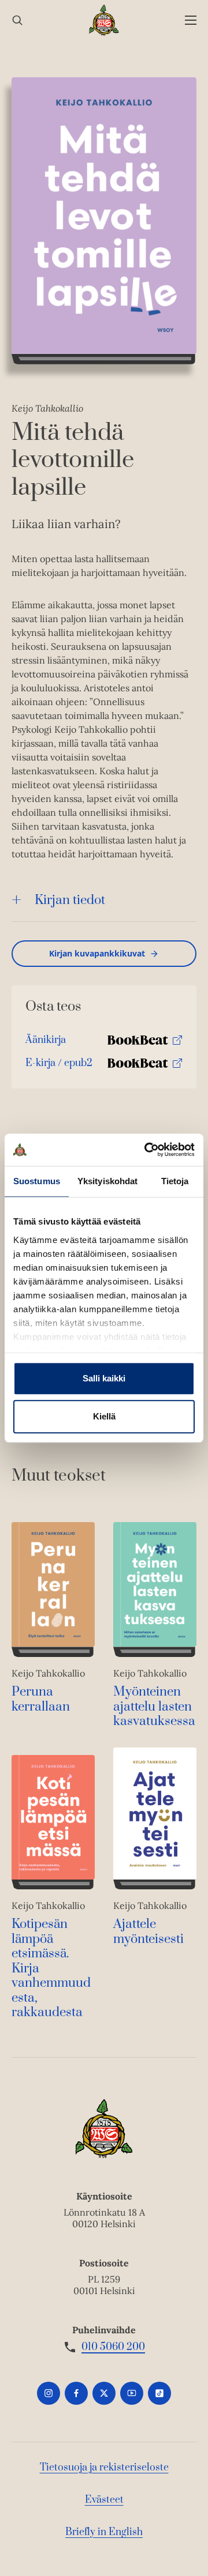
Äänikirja (46, 1043)
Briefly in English (104, 2532)
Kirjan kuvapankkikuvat (97, 953)
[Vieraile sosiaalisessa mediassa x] (104, 2393)
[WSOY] (104, 20)
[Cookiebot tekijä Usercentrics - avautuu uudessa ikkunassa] (147, 1150)
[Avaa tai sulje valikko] (191, 20)
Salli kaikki (104, 1378)
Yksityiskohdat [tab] (107, 1181)
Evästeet (104, 2500)
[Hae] (17, 20)
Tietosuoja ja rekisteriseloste (104, 2468)
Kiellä (104, 1416)
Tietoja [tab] (175, 1181)
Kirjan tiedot (70, 900)
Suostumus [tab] (37, 1181)
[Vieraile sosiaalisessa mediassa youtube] (132, 2393)
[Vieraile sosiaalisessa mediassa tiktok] (159, 2393)
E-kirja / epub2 (59, 1066)
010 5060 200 (113, 2347)
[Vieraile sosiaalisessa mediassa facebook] (76, 2393)
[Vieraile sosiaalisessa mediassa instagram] (49, 2393)
